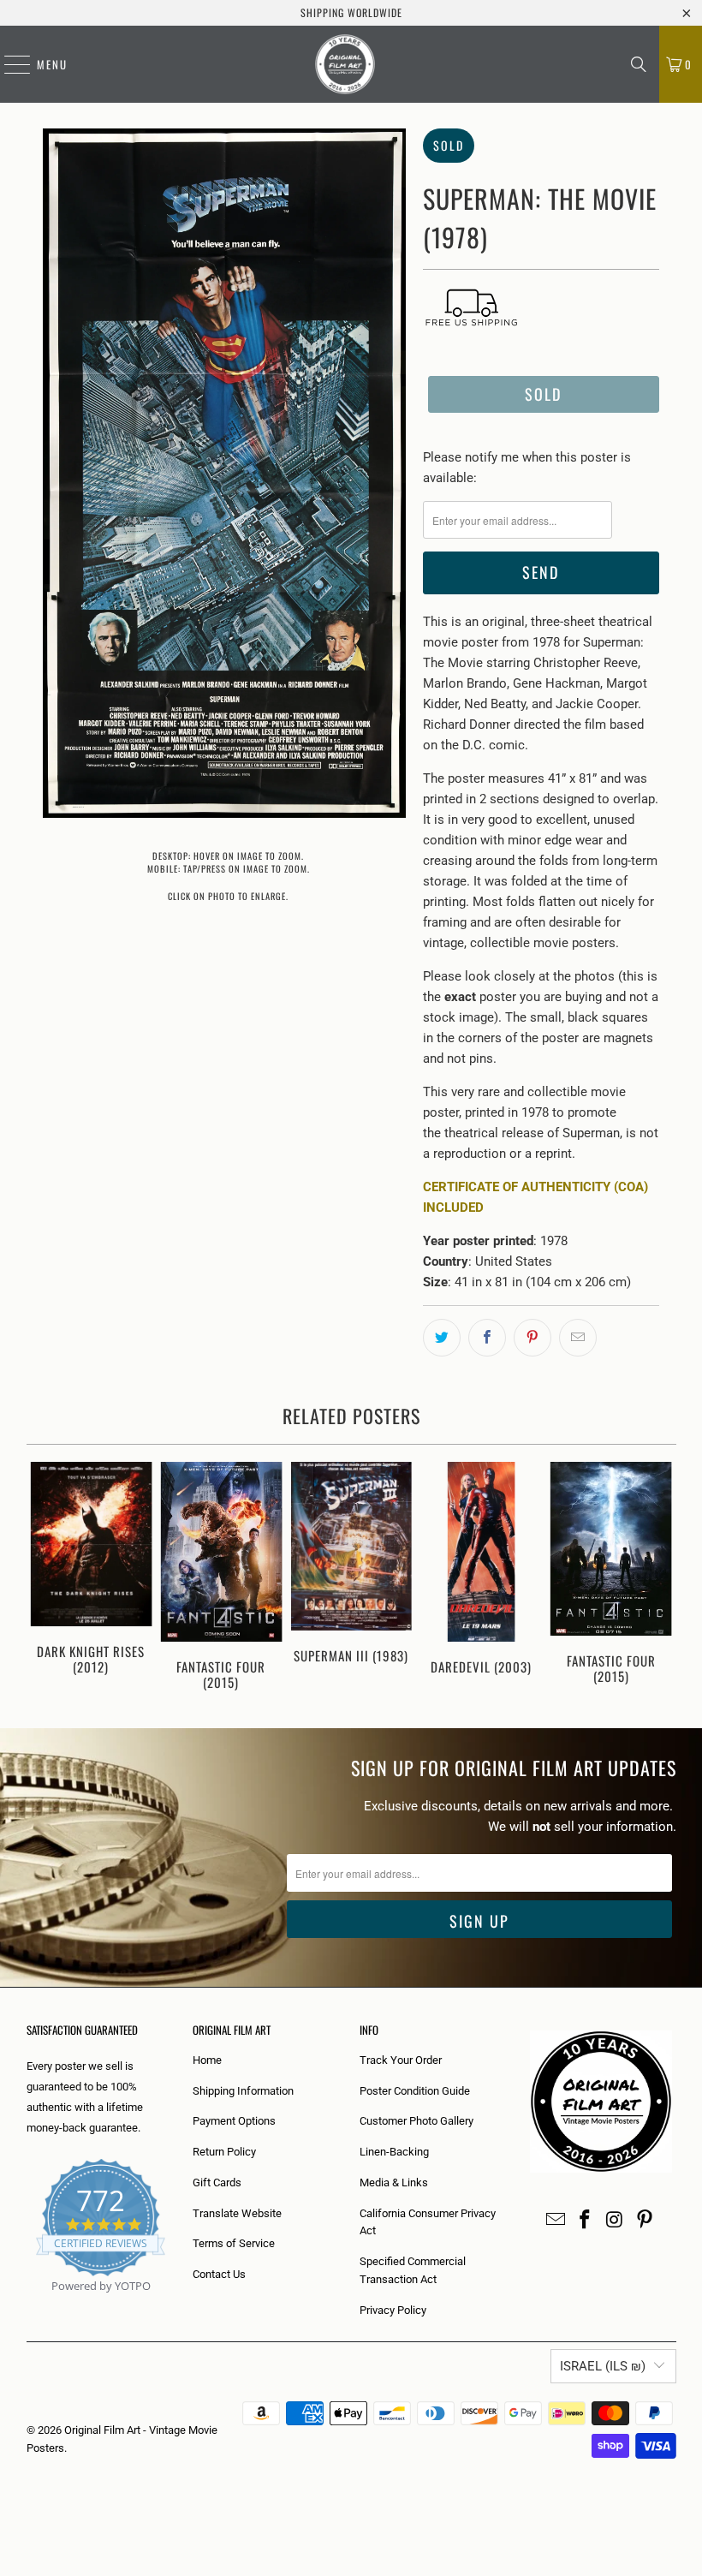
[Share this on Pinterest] (532, 1338)
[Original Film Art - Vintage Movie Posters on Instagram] (616, 2221)
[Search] (639, 64)
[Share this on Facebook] (487, 1338)
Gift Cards (217, 2182)
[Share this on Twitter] (442, 1338)
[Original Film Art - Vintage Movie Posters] (345, 64)
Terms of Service (234, 2243)
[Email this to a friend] (578, 1338)
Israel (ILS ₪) (603, 2366)
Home (207, 2060)
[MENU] (9, 64)
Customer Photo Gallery (416, 2121)
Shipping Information (243, 2091)
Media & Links (394, 2182)
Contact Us (219, 2274)
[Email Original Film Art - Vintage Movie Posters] (556, 2221)
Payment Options (234, 2121)
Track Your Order (401, 2060)
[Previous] (42, 1577)
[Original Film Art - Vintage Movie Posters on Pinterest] (645, 2221)
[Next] (661, 1577)
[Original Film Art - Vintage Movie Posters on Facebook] (586, 2221)
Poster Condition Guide (415, 2091)
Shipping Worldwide (351, 12)
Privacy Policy (393, 2310)
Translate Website (237, 2213)
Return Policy (224, 2152)
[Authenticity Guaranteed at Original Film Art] (28, 2306)
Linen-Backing (394, 2152)
